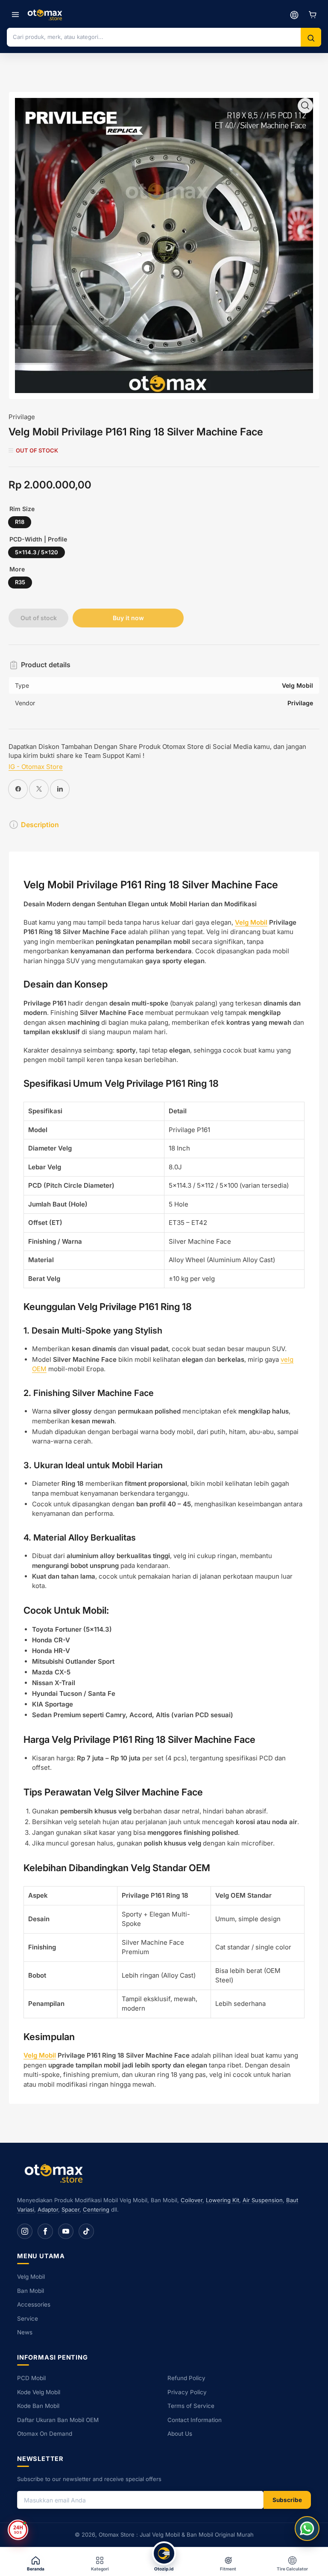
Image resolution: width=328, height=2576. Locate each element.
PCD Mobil (31, 2378)
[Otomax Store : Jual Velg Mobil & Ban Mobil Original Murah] (46, 15)
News (25, 2332)
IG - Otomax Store (36, 767)
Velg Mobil (251, 922)
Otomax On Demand (45, 2434)
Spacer (70, 2209)
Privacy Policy (187, 2392)
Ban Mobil (31, 2291)
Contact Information (195, 2420)
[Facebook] (45, 2231)
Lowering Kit (223, 2200)
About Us (180, 2434)
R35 (20, 582)
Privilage (22, 417)
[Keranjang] (313, 15)
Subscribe (287, 2500)
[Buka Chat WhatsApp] (307, 2529)
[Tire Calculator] (294, 15)
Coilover (192, 2200)
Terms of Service (191, 2406)
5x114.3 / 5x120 (37, 552)
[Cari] (311, 38)
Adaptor (48, 2209)
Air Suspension (263, 2200)
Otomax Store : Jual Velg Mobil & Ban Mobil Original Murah (176, 2535)
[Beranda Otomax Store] (56, 2173)
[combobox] (154, 37)
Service (28, 2319)
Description (40, 825)
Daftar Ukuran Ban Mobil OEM (58, 2420)
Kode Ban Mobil (38, 2406)
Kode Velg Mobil (39, 2392)
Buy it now (128, 618)
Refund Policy (186, 2378)
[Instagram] (25, 2231)
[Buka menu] (15, 15)
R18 (20, 522)
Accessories (34, 2304)
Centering (96, 2209)
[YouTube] (66, 2231)
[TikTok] (86, 2231)
